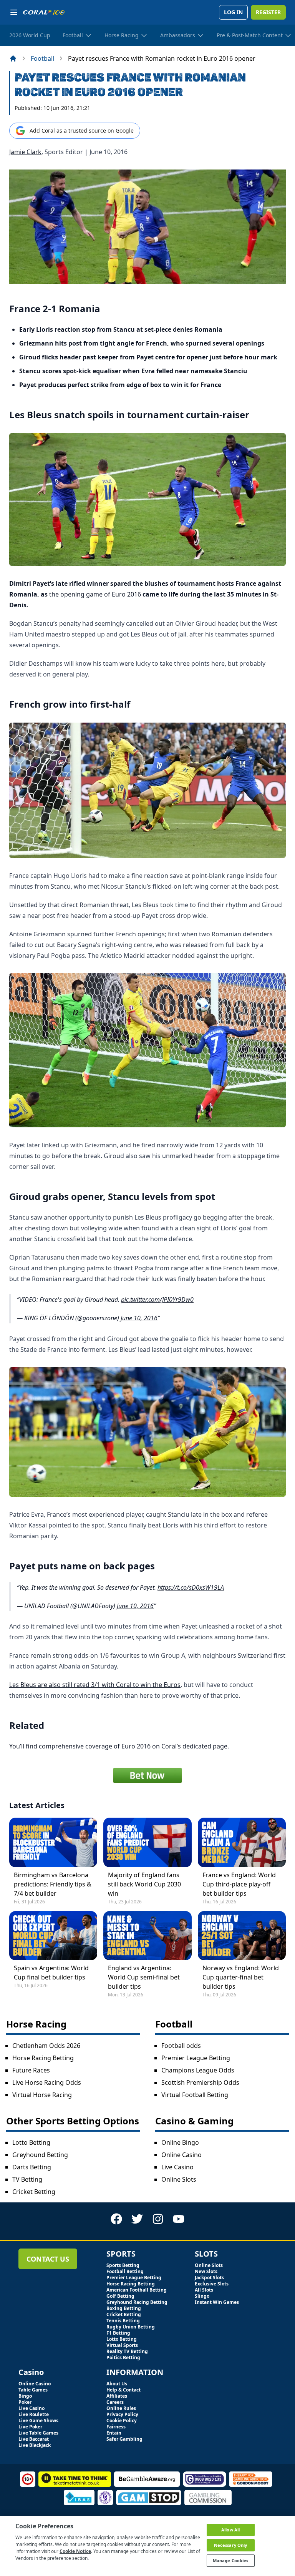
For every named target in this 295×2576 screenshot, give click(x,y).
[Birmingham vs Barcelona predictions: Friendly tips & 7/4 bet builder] (53, 1842)
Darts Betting (32, 2167)
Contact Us (48, 2259)
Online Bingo (180, 2142)
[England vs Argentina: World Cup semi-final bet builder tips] (147, 1936)
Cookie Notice (75, 2551)
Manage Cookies (231, 2560)
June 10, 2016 (139, 1318)
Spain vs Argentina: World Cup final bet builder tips (51, 1973)
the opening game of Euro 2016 (95, 594)
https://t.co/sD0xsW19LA (191, 1587)
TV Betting (27, 2179)
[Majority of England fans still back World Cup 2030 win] (147, 1842)
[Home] (13, 58)
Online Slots (179, 2179)
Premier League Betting (196, 2058)
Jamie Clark (25, 152)
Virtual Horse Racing (42, 2095)
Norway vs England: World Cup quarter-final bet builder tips (241, 1977)
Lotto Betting (31, 2142)
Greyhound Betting (40, 2155)
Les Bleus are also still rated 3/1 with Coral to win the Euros (95, 1685)
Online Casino (181, 2155)
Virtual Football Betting (195, 2095)
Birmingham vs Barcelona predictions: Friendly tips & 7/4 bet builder (53, 1884)
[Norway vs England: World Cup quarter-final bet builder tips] (242, 1936)
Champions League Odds (198, 2070)
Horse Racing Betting (43, 2058)
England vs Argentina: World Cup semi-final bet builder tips (144, 1977)
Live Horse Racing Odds (47, 2082)
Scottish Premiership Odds (200, 2082)
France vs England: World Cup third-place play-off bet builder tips (239, 1884)
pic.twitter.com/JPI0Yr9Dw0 (157, 1300)
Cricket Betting (34, 2192)
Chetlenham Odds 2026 (46, 2046)
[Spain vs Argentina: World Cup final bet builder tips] (53, 1936)
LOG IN (233, 12)
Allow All (230, 2530)
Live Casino (177, 2167)
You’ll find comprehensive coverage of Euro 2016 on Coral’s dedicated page (118, 1746)
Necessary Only (231, 2545)
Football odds (181, 2046)
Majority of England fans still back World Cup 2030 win (144, 1884)
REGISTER (268, 12)
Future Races (31, 2070)
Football (42, 58)
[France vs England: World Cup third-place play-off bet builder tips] (242, 1842)
